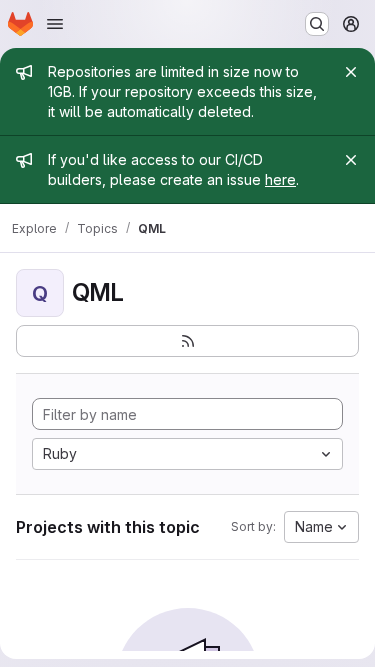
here (280, 179)
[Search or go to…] (317, 24)
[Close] (351, 72)
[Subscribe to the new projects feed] (187, 341)
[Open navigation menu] (55, 24)
